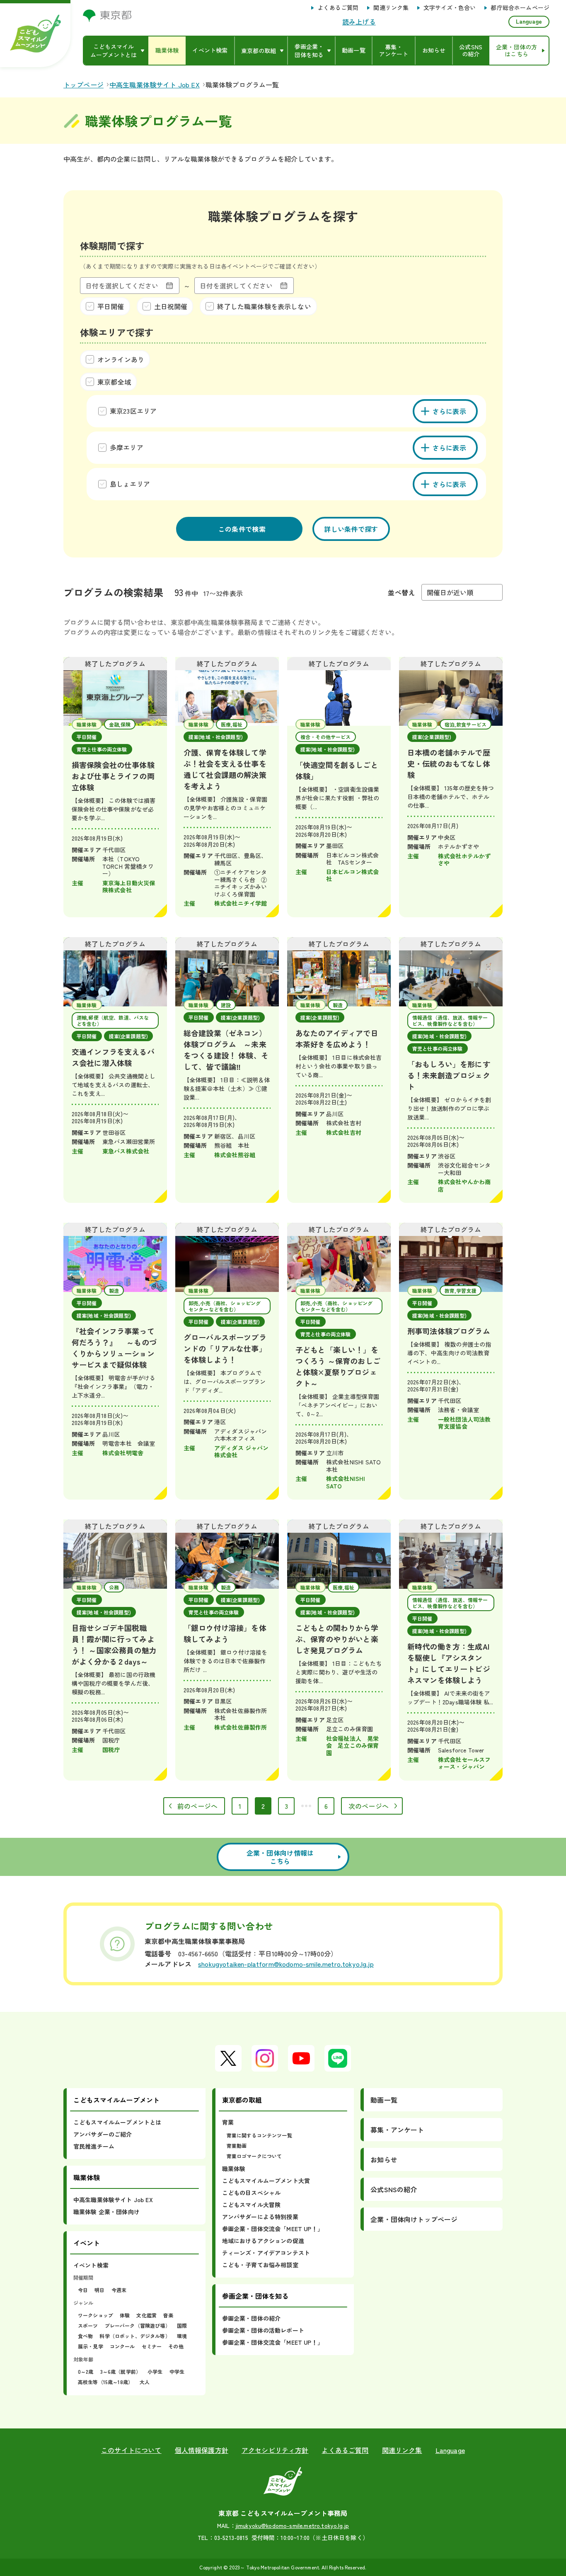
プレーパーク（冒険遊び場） (138, 2325)
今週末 (119, 2290)
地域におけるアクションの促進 (263, 2241)
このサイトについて (131, 2450)
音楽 (168, 2315)
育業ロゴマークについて (254, 2156)
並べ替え (401, 592)
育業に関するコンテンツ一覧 (259, 2135)
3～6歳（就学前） (121, 2371)
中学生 (177, 2371)
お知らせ (384, 2159)
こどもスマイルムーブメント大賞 (266, 2181)
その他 (176, 2346)
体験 (125, 2315)
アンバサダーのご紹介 (103, 2134)
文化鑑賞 (146, 2315)
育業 (228, 2122)
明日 (99, 2290)
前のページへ (197, 1806)
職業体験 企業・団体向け (106, 2212)
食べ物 (85, 2336)
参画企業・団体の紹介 (252, 2318)
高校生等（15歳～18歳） (105, 2382)
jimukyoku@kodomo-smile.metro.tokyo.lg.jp (292, 2525)
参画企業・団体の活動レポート (263, 2330)
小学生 (155, 2371)
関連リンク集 (391, 8)
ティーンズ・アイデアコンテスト (266, 2253)
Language (529, 21)
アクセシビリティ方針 (275, 2450)
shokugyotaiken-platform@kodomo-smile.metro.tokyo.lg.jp (286, 1964)
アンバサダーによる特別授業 (260, 2217)
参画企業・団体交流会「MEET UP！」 (273, 2229)
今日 (83, 2290)
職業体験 (234, 2169)
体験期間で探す (112, 245)
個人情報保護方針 (202, 2450)
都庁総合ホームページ (520, 8)
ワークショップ (96, 2315)
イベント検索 (91, 2265)
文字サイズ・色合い (450, 8)
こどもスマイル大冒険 (252, 2205)
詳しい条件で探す (351, 529)
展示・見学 (91, 2346)
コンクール (122, 2346)
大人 (145, 2382)
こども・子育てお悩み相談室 (260, 2265)
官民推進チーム (94, 2146)
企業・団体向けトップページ (414, 2219)
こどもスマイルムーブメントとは (117, 2122)
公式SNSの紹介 (394, 2189)
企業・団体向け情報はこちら (280, 1857)
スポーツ (88, 2325)
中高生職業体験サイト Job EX (113, 2200)
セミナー (152, 2346)
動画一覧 (384, 2100)
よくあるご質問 (338, 8)
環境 (182, 2336)
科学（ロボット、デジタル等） (135, 2336)
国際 (182, 2325)
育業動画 (237, 2146)
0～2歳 (86, 2371)
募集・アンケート (397, 2130)
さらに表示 (450, 411)
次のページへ (369, 1806)
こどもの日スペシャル (252, 2193)
